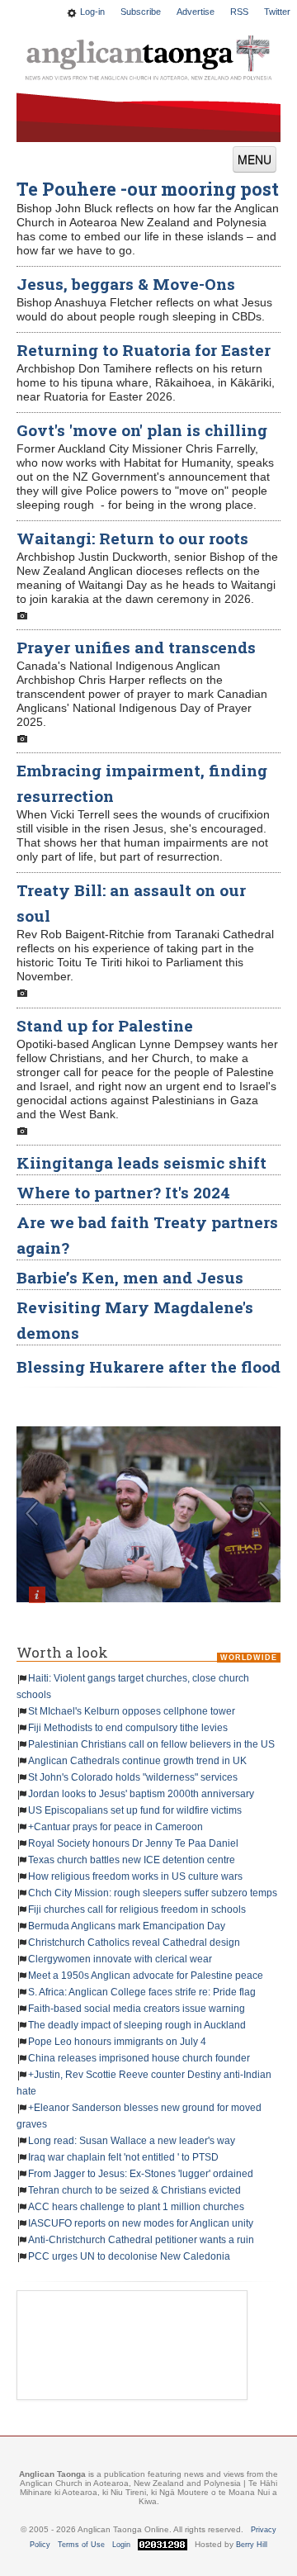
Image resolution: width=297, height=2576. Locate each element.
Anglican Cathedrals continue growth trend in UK (137, 1761)
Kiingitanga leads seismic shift (141, 1162)
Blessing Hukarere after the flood (148, 1366)
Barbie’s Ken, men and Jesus (130, 1277)
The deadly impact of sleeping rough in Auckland (137, 2025)
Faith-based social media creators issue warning (137, 2009)
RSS (239, 12)
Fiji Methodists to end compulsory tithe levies (128, 1728)
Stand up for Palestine (105, 1025)
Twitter (277, 12)
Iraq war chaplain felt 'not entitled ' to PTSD (123, 2157)
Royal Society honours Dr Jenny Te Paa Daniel (133, 1843)
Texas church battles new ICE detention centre (132, 1860)
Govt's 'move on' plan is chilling (142, 430)
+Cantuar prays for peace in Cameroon (115, 1827)
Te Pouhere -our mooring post (148, 189)
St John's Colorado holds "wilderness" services (133, 1777)
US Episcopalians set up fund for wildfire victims (135, 1810)
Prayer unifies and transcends (136, 647)
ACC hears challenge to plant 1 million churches (136, 2207)
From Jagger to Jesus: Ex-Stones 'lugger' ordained (141, 2174)
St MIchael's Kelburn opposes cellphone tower (132, 1711)
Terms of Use (81, 2545)
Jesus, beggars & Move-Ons (126, 284)
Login (121, 2545)
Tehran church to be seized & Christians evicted (134, 2190)
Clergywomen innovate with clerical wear (120, 1959)
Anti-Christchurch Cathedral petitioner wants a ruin (141, 2240)
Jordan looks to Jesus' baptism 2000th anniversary (141, 1794)
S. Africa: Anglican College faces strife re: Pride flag (142, 1992)
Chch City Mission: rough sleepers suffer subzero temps (153, 1893)
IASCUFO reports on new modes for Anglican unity (141, 2223)
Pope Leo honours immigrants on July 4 (117, 2042)
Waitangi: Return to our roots (132, 538)
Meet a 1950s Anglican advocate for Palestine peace (146, 1976)
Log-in (92, 12)
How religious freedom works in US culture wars (135, 1876)
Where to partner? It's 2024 (123, 1192)
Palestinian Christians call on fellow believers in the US (151, 1744)
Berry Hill (252, 2545)
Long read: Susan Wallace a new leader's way (132, 2141)
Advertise (196, 12)
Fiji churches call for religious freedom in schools (137, 1909)
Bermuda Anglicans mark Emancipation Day (127, 1926)
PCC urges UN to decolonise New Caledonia (129, 2256)
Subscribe (141, 12)
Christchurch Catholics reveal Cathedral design (134, 1943)
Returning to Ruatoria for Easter (144, 350)
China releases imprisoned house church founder (139, 2058)
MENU (255, 159)
